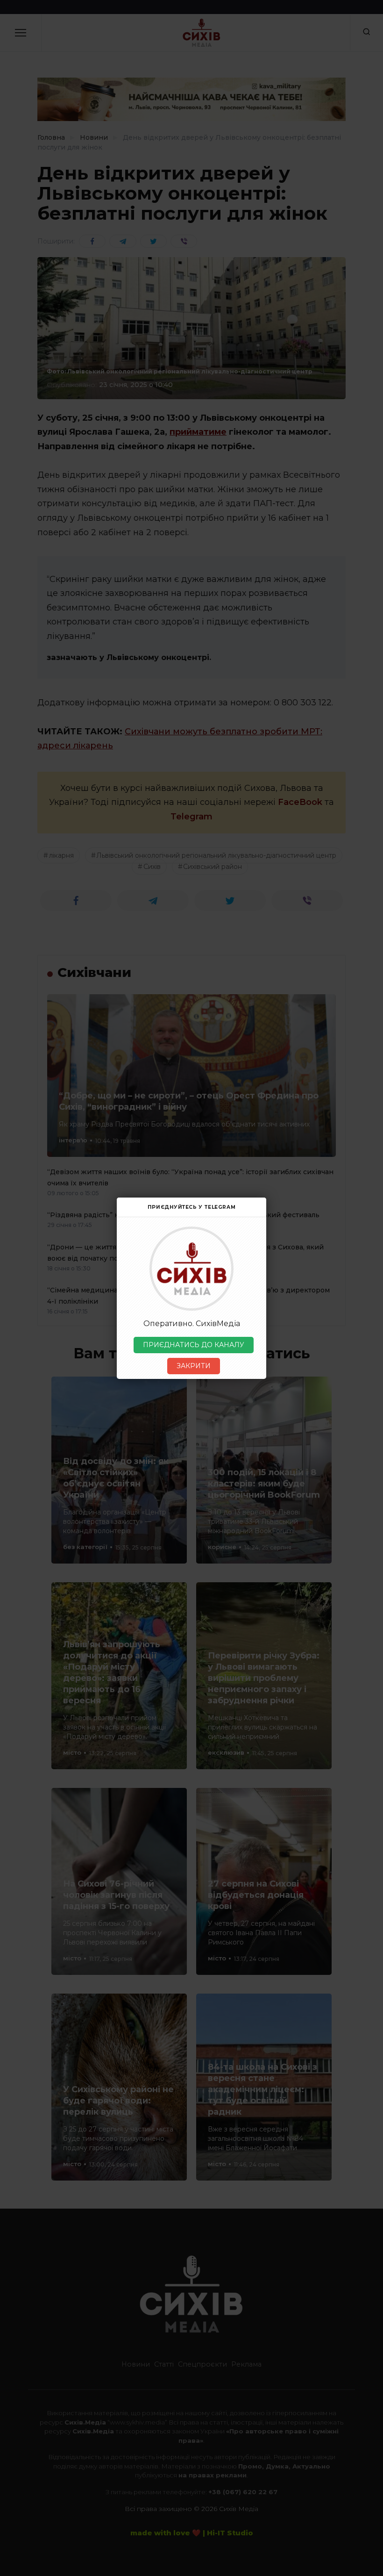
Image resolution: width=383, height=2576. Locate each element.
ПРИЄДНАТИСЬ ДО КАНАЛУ (194, 1345)
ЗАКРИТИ (194, 1366)
